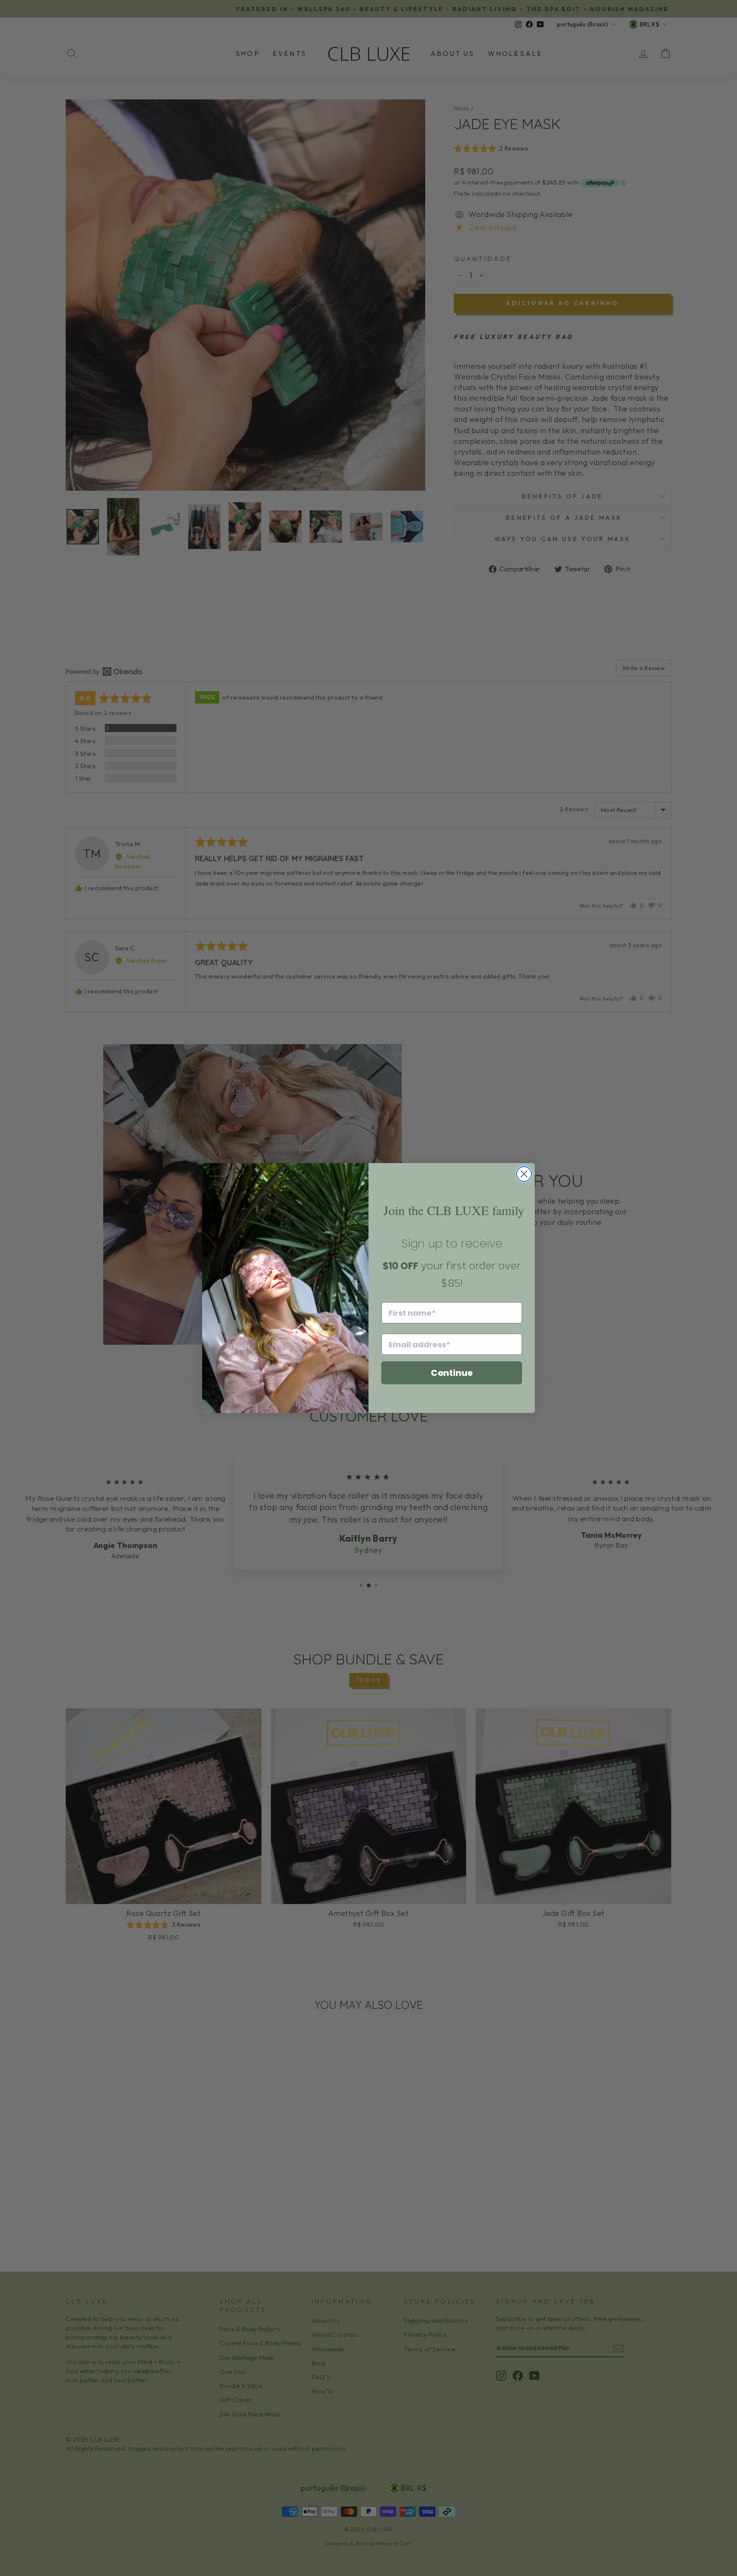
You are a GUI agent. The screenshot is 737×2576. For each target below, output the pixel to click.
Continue (452, 1373)
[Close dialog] (524, 1174)
